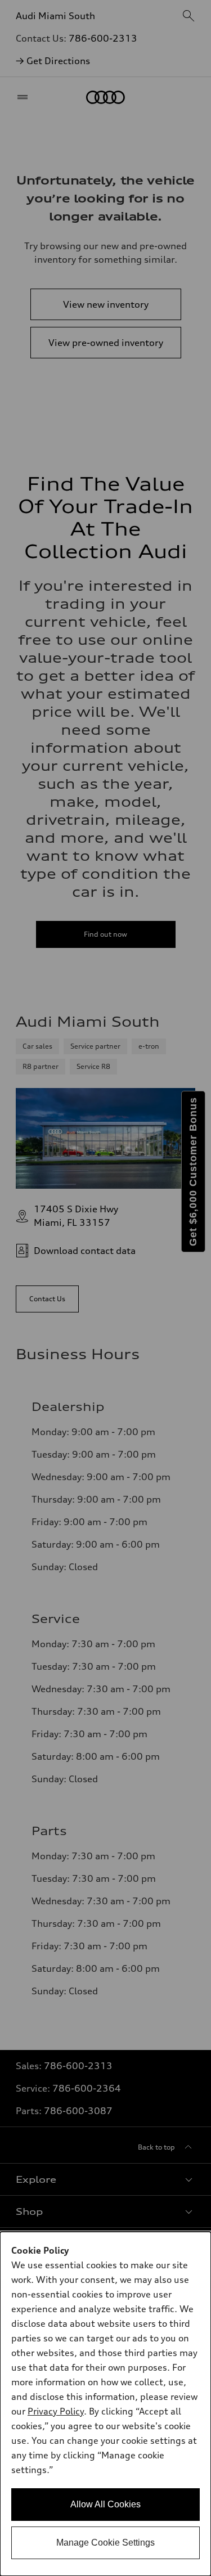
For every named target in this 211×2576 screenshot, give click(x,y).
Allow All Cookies (105, 2504)
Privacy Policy (56, 2411)
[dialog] (105, 2404)
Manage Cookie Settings (105, 2543)
